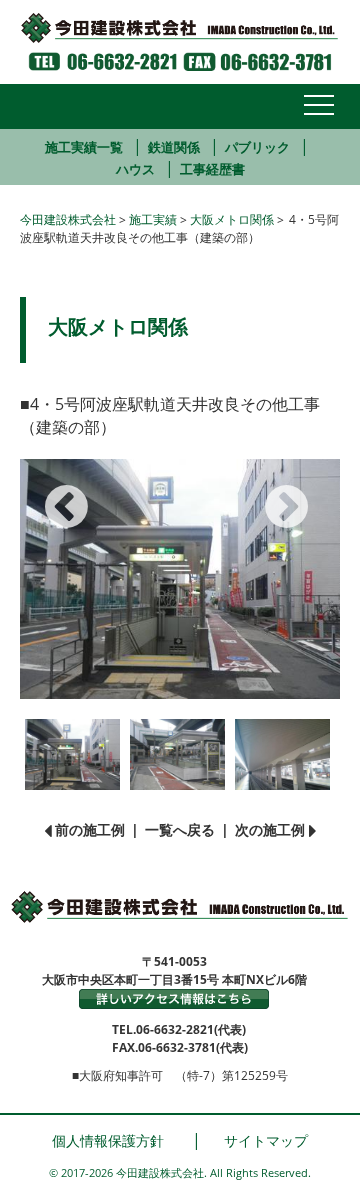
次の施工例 (270, 829)
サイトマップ (266, 1140)
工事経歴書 (212, 169)
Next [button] (275, 491)
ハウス (135, 169)
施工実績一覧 (84, 147)
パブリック (257, 147)
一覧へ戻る (180, 829)
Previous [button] (55, 491)
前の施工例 (90, 829)
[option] (180, 579)
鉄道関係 (174, 147)
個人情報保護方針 (108, 1140)
